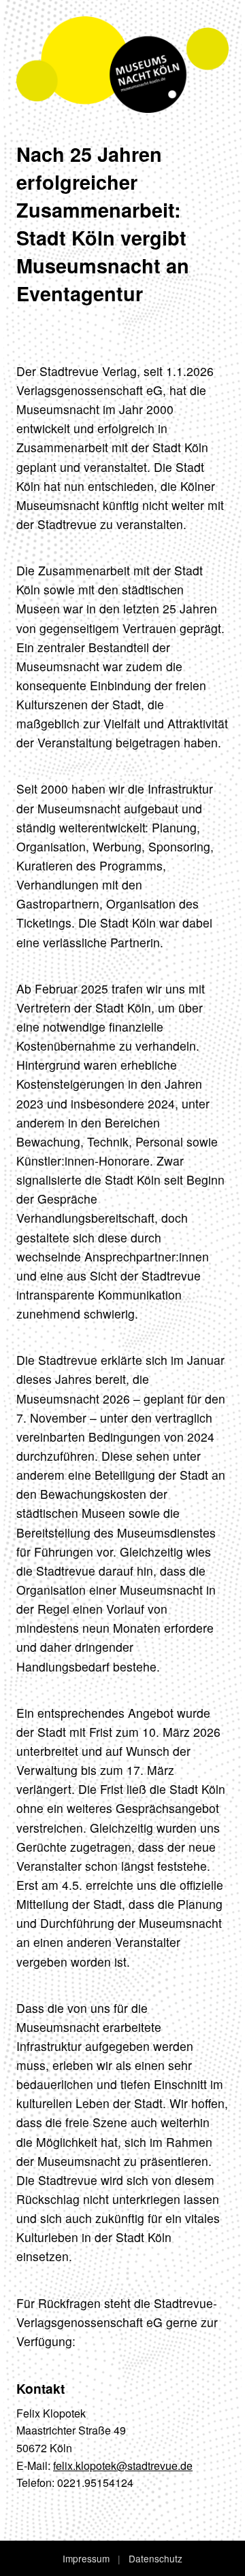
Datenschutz (156, 2558)
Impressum (86, 2558)
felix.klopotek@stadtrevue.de (123, 2465)
